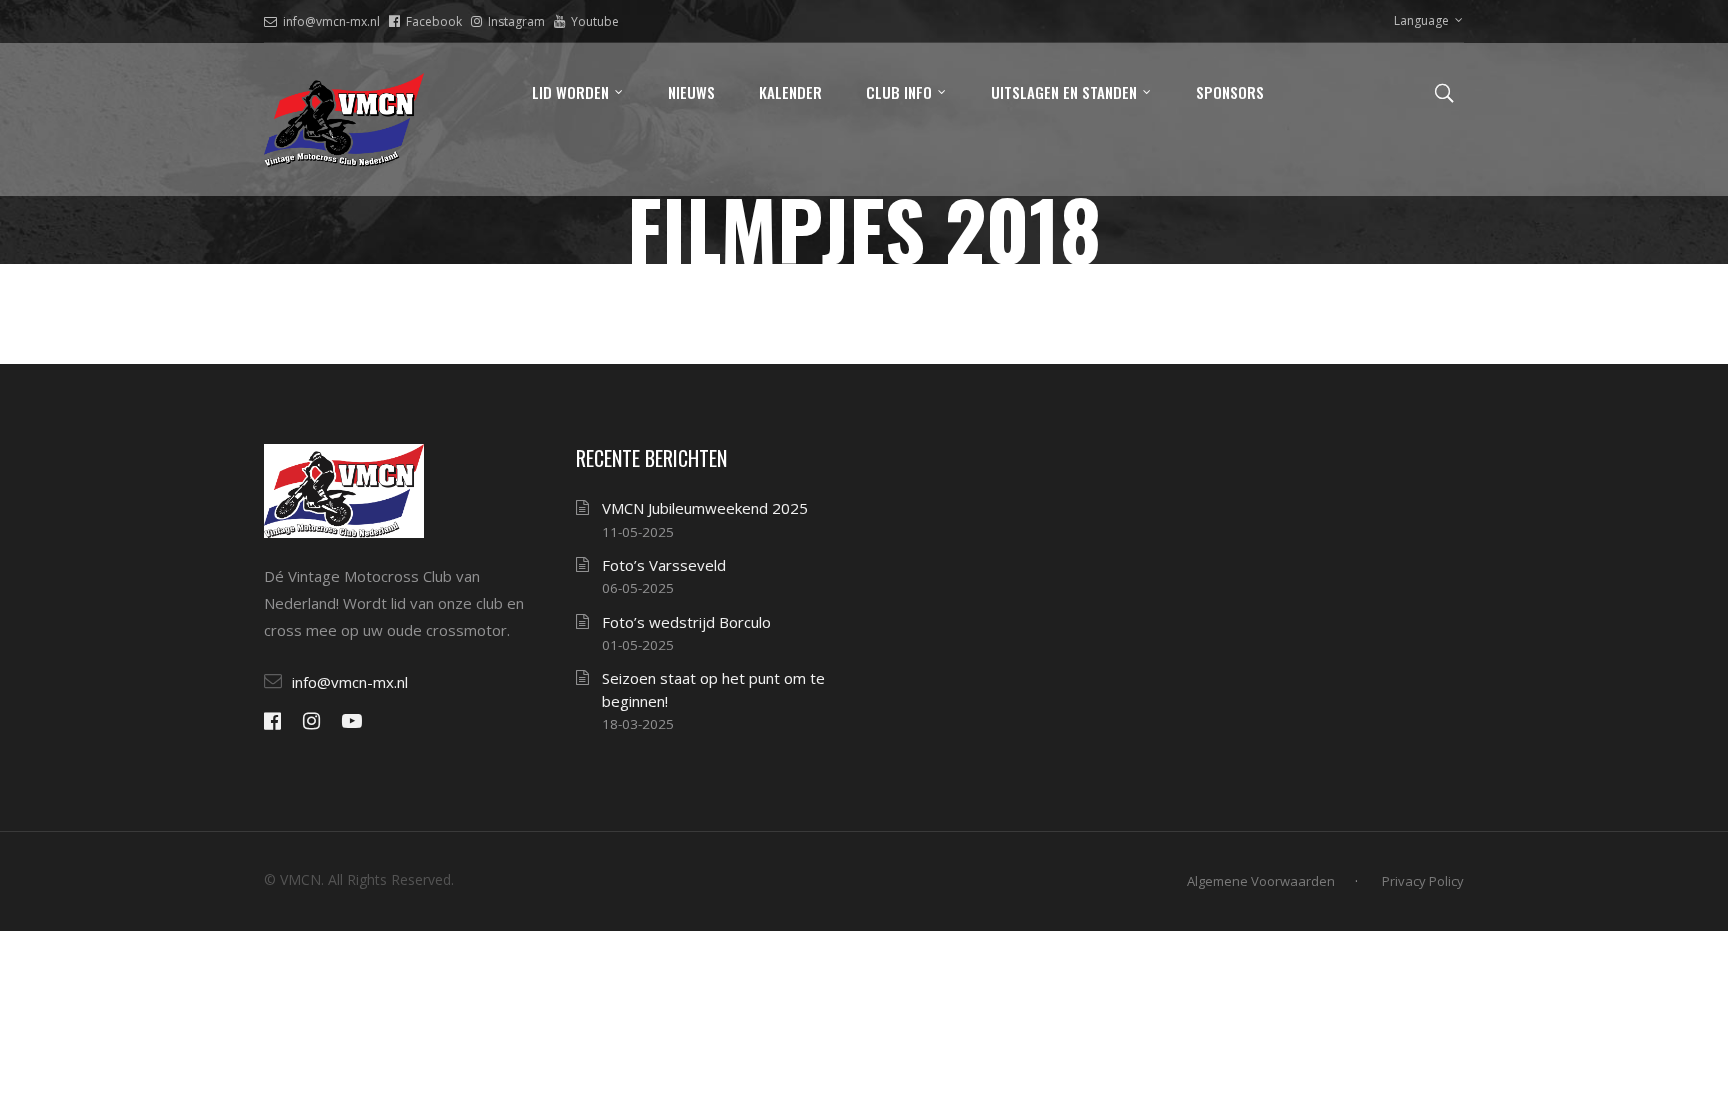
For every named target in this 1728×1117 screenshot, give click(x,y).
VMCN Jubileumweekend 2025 (705, 508)
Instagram (516, 21)
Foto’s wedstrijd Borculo (686, 622)
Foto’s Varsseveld (664, 565)
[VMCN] (344, 119)
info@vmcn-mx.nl (331, 21)
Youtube (595, 21)
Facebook (434, 21)
